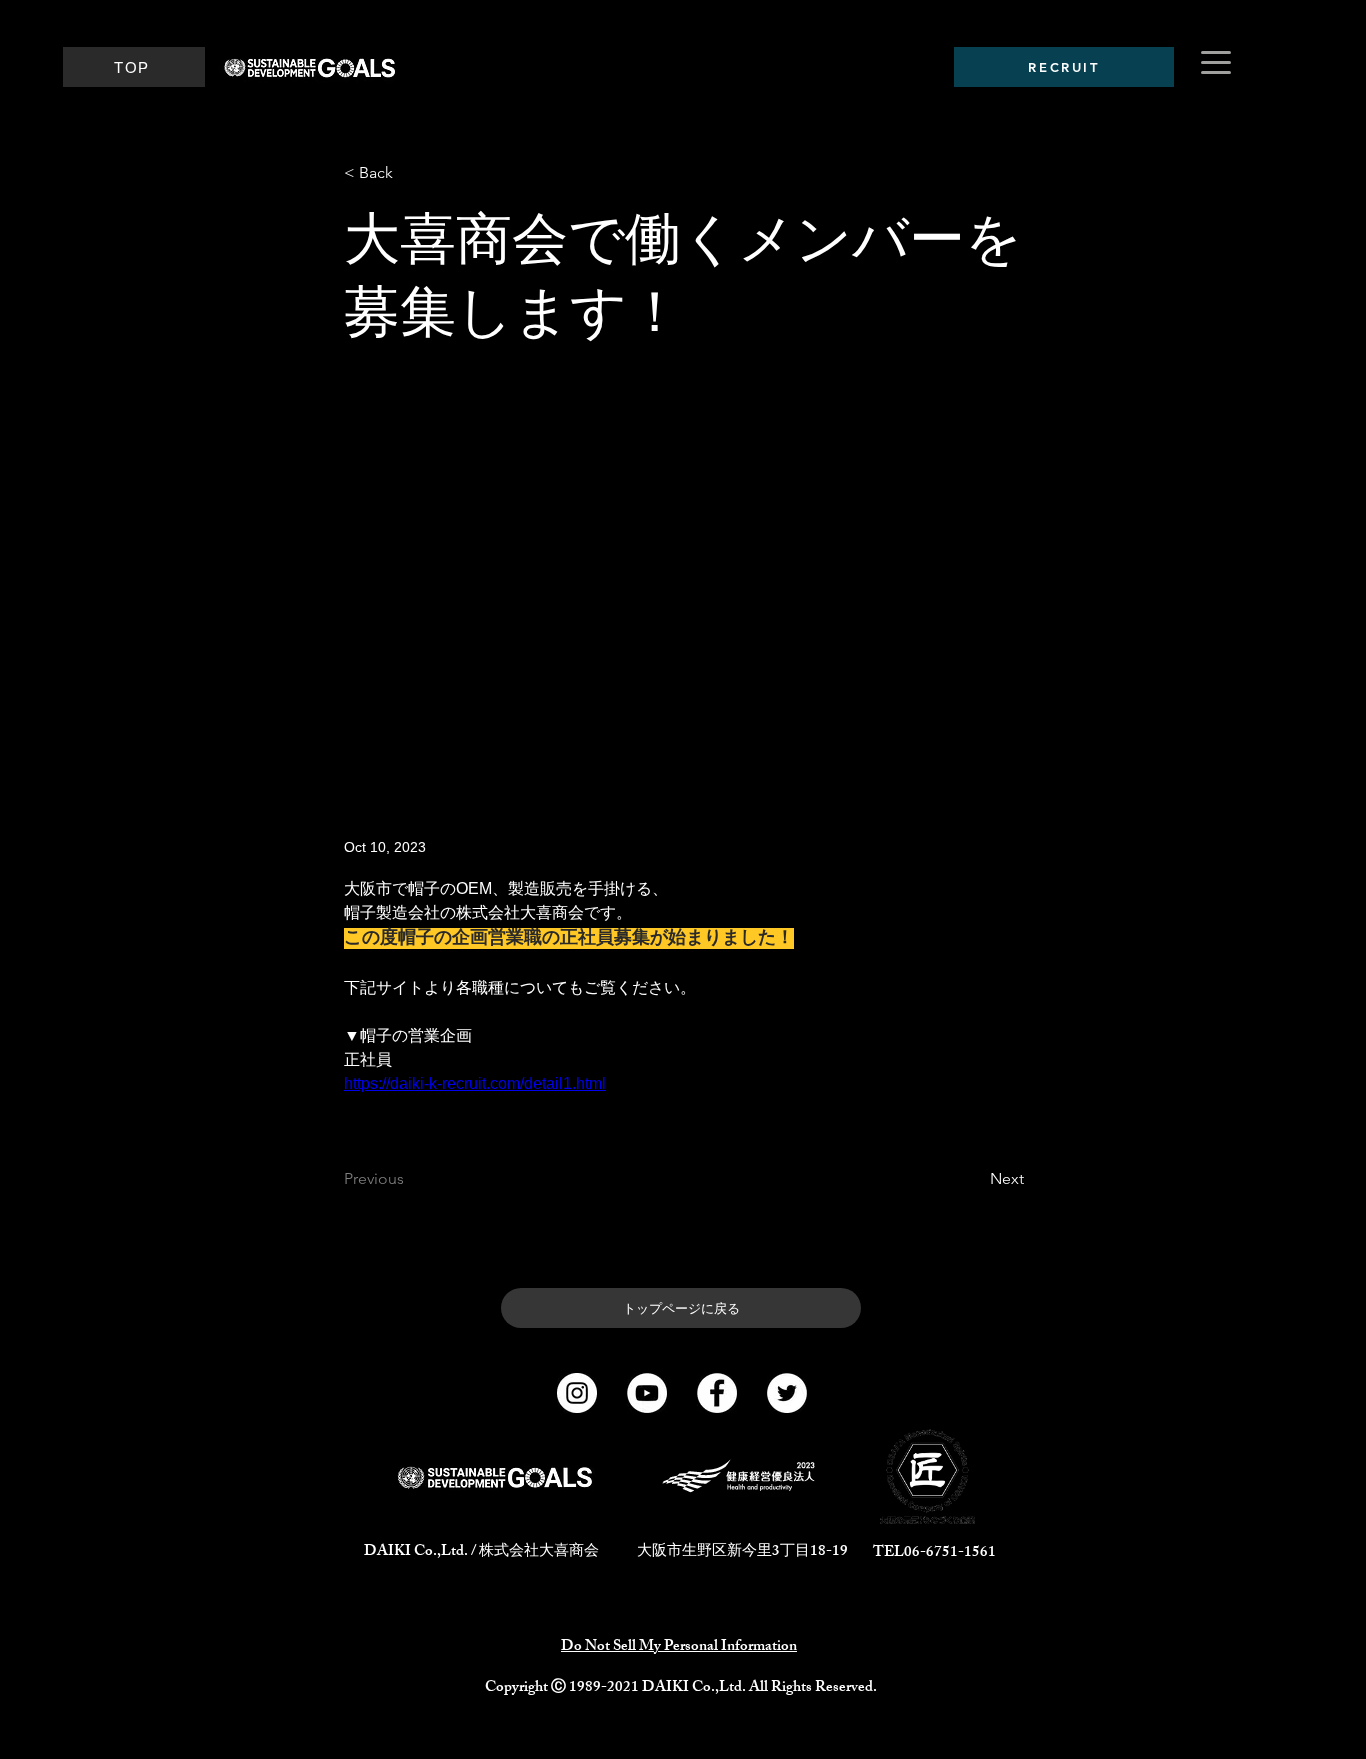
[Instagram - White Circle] (577, 1393)
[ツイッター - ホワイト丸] (787, 1393)
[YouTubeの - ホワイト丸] (647, 1393)
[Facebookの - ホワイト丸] (717, 1393)
